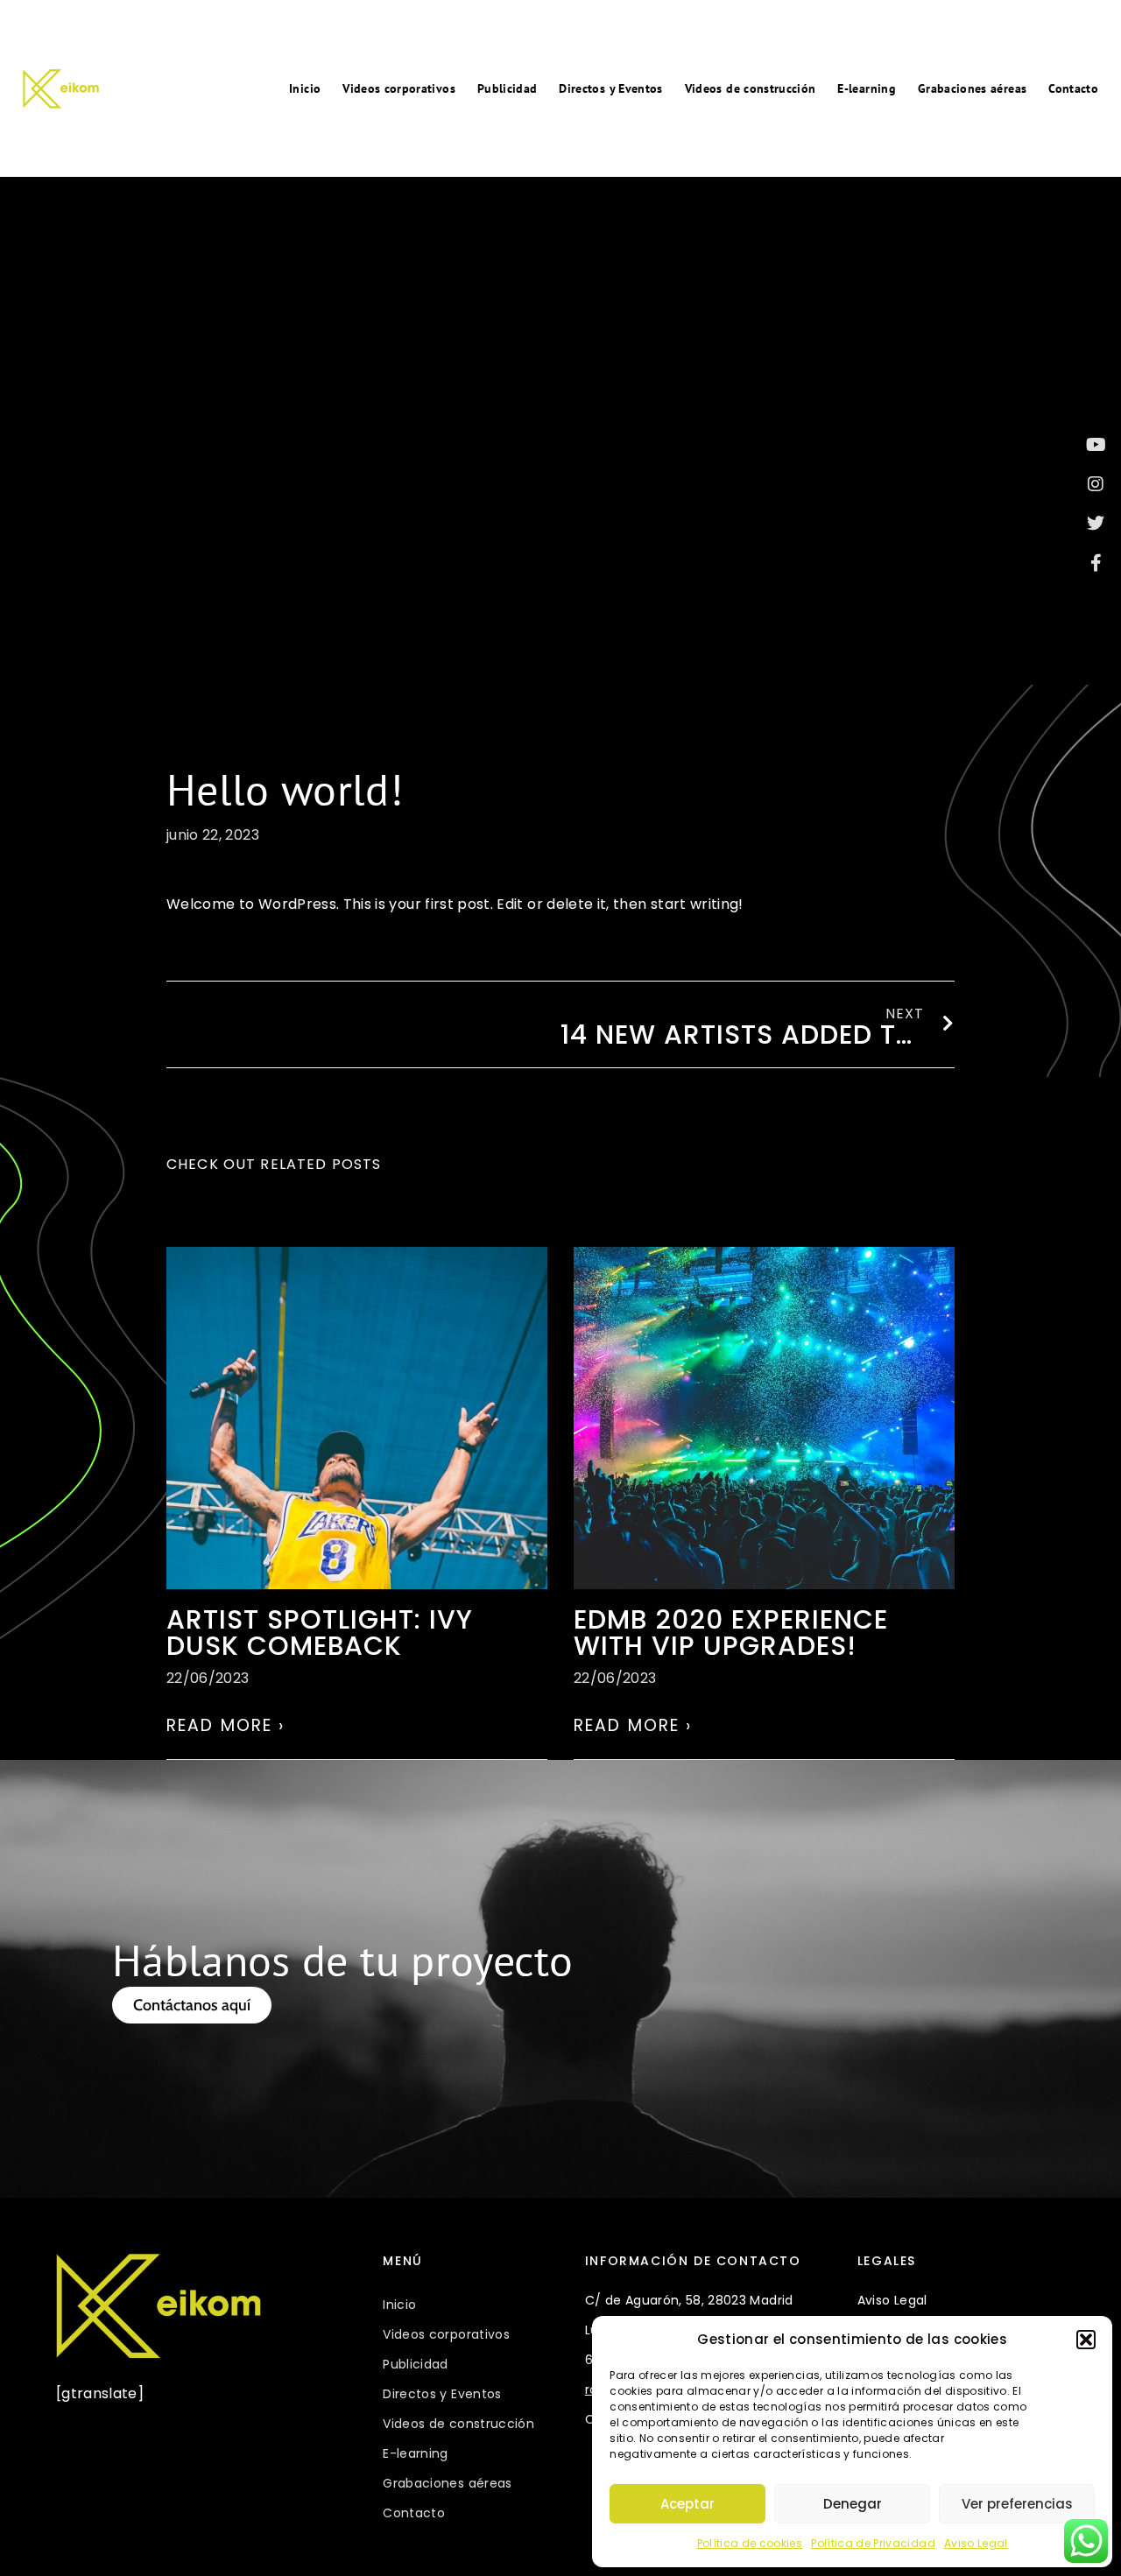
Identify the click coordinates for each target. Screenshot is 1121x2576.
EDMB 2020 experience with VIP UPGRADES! (731, 1633)
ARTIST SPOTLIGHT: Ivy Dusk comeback (320, 1633)
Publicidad (508, 88)
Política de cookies (750, 2543)
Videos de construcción (751, 88)
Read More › (226, 1725)
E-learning (867, 88)
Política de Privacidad (873, 2543)
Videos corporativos (399, 88)
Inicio (305, 88)
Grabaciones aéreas (972, 88)
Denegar (853, 2504)
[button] (1086, 2340)
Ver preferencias (1017, 2504)
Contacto (1073, 88)
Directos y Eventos (610, 88)
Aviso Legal (976, 2543)
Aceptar (687, 2504)
